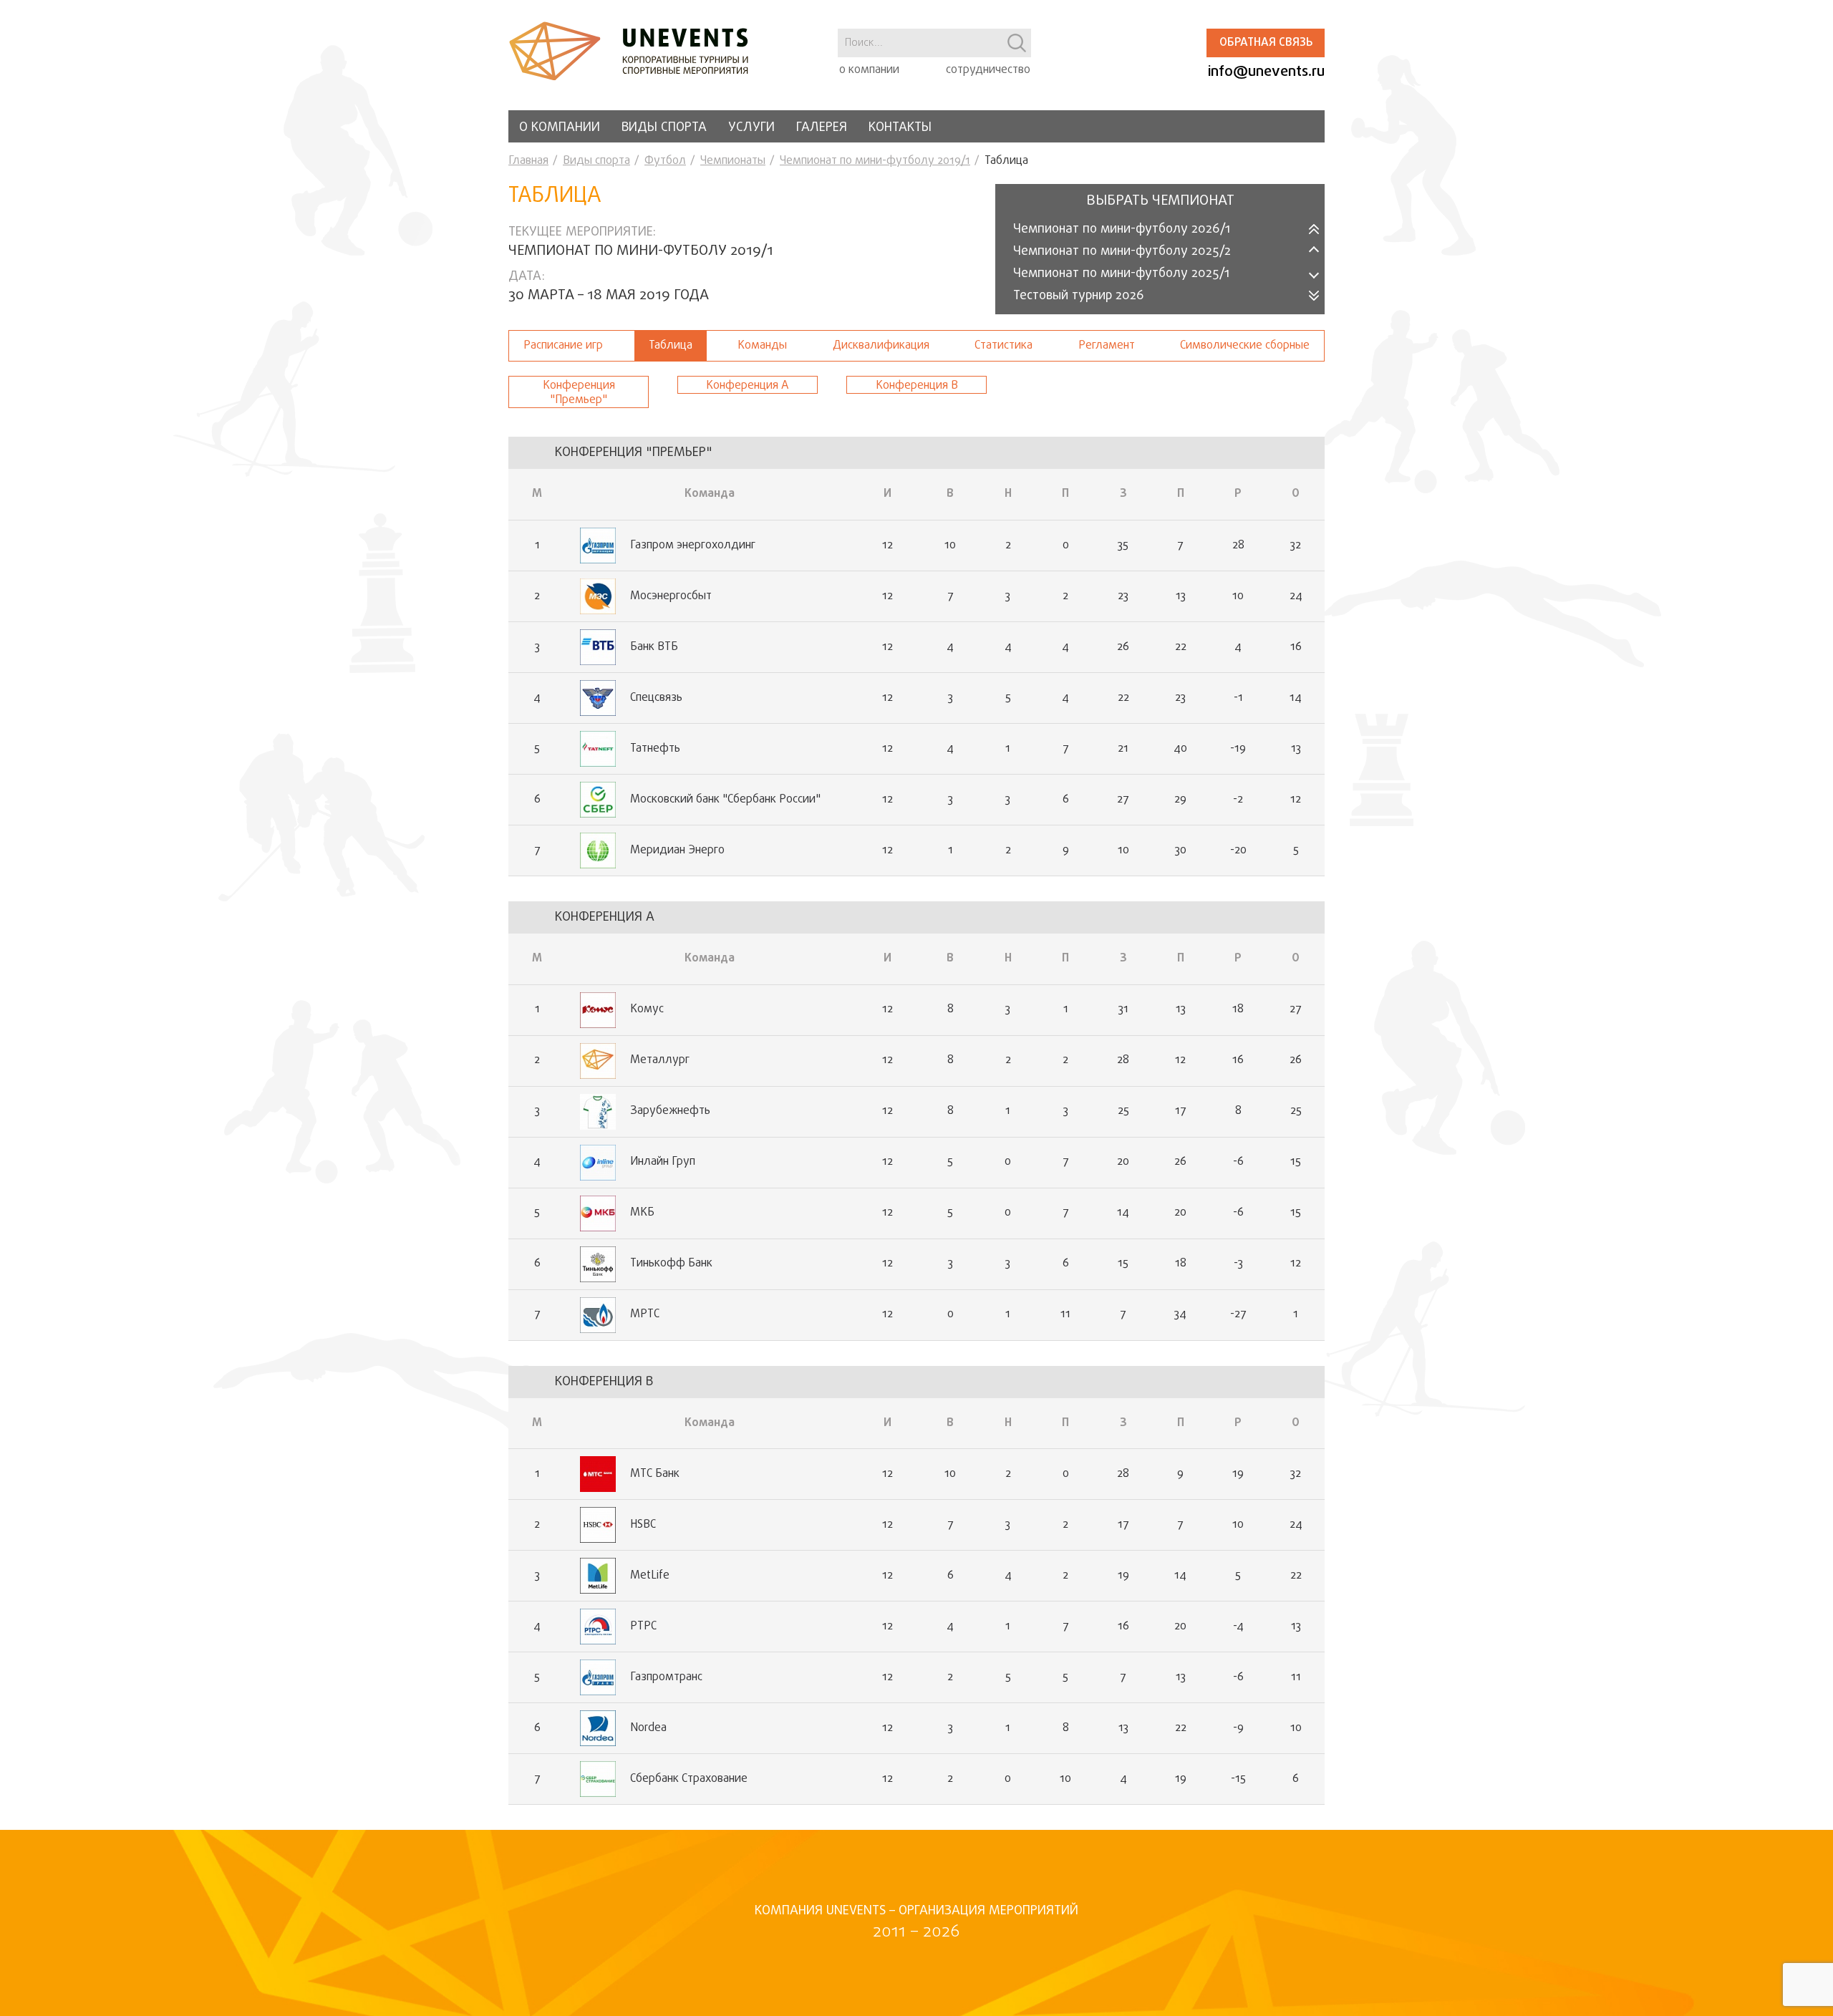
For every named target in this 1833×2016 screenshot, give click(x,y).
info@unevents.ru (1266, 72)
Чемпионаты (733, 161)
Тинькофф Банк (671, 1264)
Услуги (751, 128)
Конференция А (748, 386)
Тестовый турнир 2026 (1079, 296)
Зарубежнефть (670, 1111)
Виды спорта (664, 128)
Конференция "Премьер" (579, 393)
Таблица (671, 346)
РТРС (643, 1627)
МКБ (642, 1213)
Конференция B (917, 386)
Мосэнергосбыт (671, 596)
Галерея (822, 128)
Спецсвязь (656, 698)
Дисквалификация (881, 346)
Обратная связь (1266, 43)
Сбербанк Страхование (689, 1779)
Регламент (1107, 346)
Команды (762, 346)
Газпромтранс (666, 1677)
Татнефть (655, 749)
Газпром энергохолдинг (693, 546)
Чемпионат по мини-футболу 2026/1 (1122, 229)
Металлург (660, 1060)
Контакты (900, 128)
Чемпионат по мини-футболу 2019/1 (875, 161)
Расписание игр (563, 346)
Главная (528, 161)
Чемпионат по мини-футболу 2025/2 (1122, 252)
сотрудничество (988, 70)
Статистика (1003, 346)
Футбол (665, 161)
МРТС (645, 1314)
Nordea (648, 1728)
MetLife (650, 1576)
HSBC (643, 1525)
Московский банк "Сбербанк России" (725, 800)
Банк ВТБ (654, 647)
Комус (647, 1009)
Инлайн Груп (663, 1162)
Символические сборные (1245, 346)
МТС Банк (655, 1474)
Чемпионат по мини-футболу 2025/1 (1121, 274)
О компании (560, 128)
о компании (869, 70)
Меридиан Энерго (677, 850)
